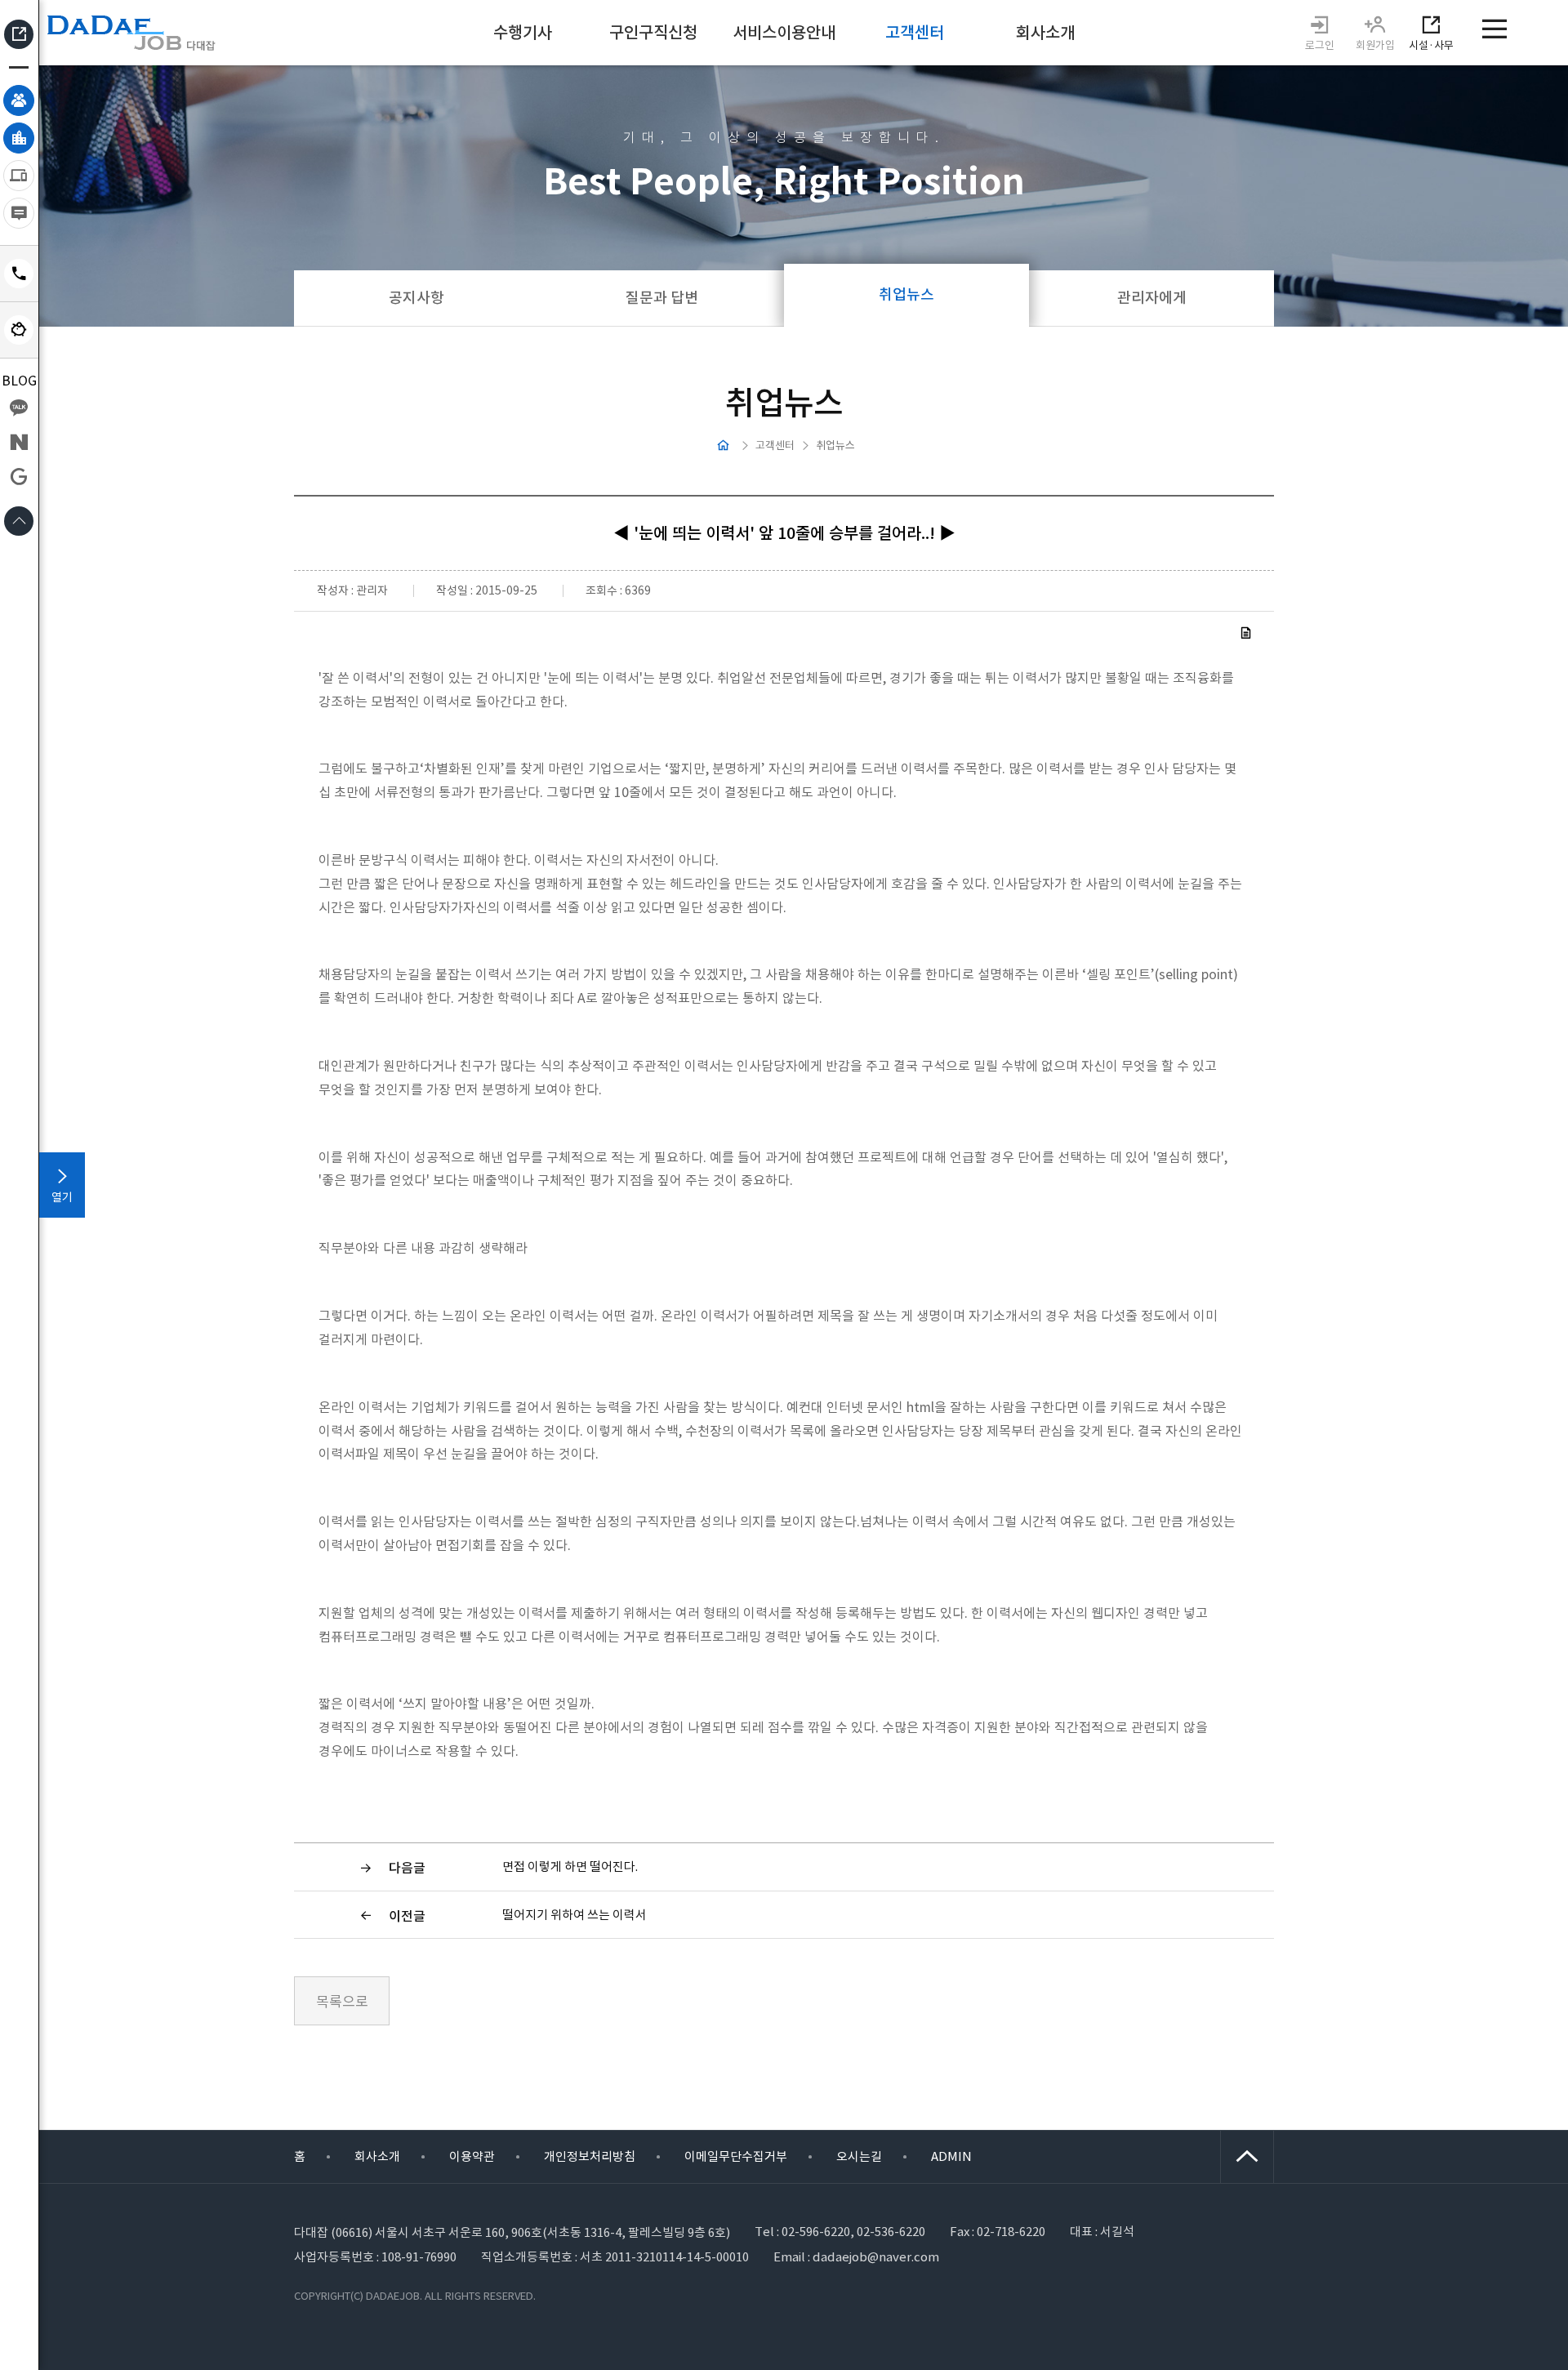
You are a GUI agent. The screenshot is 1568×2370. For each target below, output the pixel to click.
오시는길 (859, 2156)
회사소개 (377, 2156)
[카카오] (19, 408)
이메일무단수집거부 (736, 2156)
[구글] (19, 476)
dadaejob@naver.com (876, 2257)
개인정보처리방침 (590, 2156)
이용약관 (472, 2156)
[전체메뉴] (1490, 29)
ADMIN (951, 2156)
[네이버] (19, 442)
